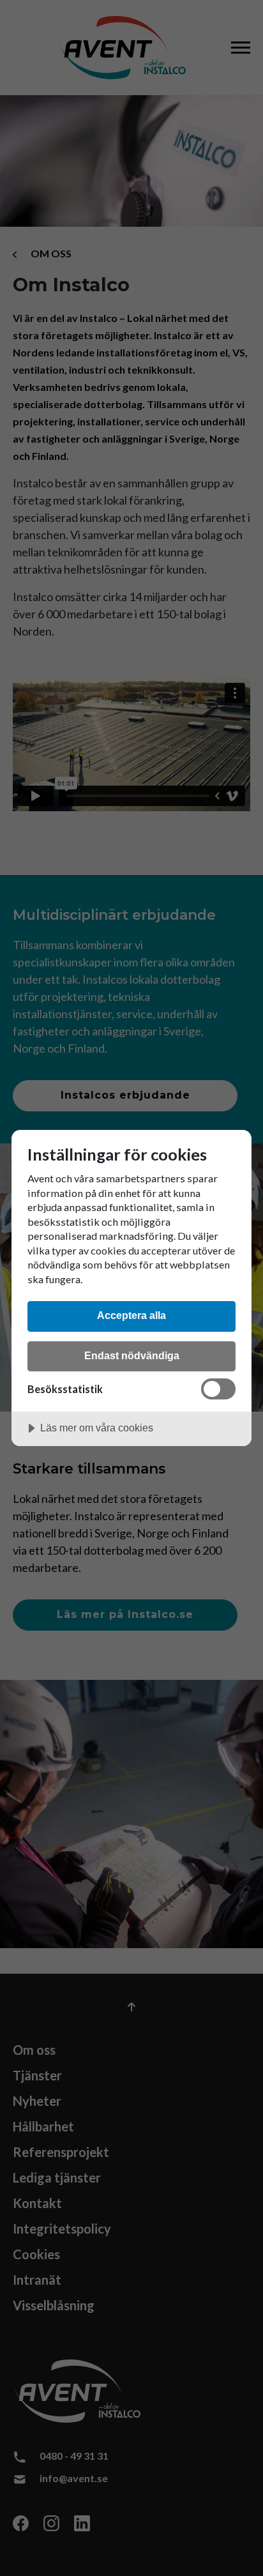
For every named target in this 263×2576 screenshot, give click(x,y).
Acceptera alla (131, 1315)
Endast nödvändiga (132, 1355)
